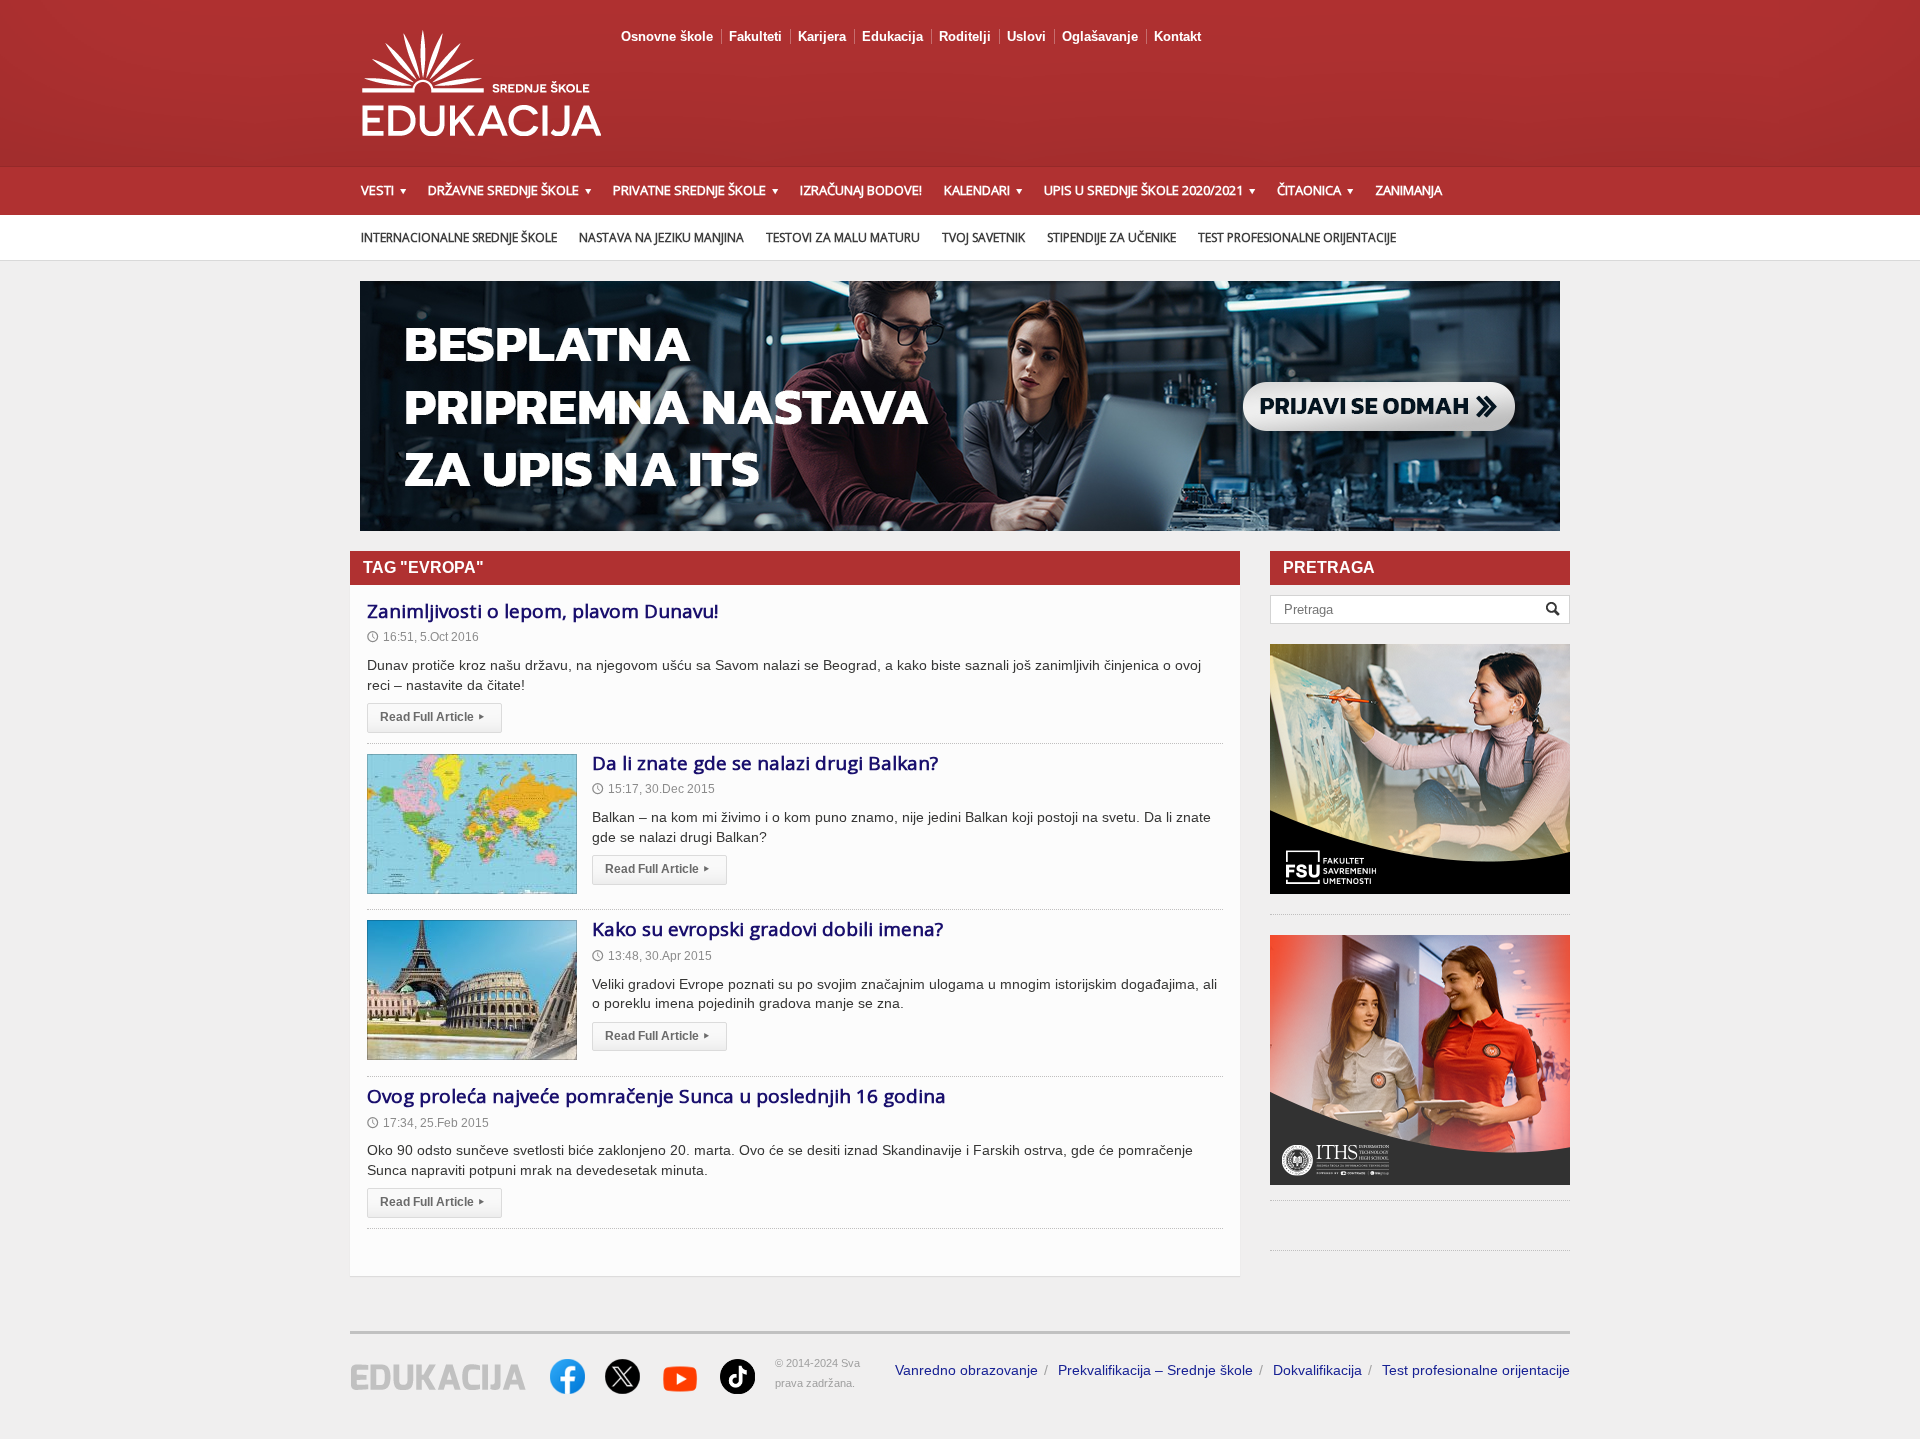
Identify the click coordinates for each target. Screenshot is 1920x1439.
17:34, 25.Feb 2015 (428, 1123)
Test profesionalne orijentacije (1297, 237)
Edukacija (892, 36)
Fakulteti (755, 36)
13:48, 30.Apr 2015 (652, 956)
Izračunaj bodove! (861, 190)
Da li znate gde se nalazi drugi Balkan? (765, 763)
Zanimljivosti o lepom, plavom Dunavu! (542, 611)
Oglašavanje (1100, 36)
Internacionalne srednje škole (459, 237)
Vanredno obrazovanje (966, 1370)
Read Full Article (432, 717)
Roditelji (965, 36)
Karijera (822, 36)
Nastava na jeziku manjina (661, 237)
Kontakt (1177, 36)
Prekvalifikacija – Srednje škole (1155, 1370)
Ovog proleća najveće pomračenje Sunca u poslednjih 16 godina (656, 1096)
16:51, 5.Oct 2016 (423, 637)
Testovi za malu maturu (843, 237)
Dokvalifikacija (1317, 1370)
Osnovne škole (667, 36)
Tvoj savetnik (983, 237)
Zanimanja (1408, 190)
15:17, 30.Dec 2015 (653, 789)
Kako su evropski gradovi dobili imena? (767, 929)
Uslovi (1026, 36)
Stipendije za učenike (1111, 237)
